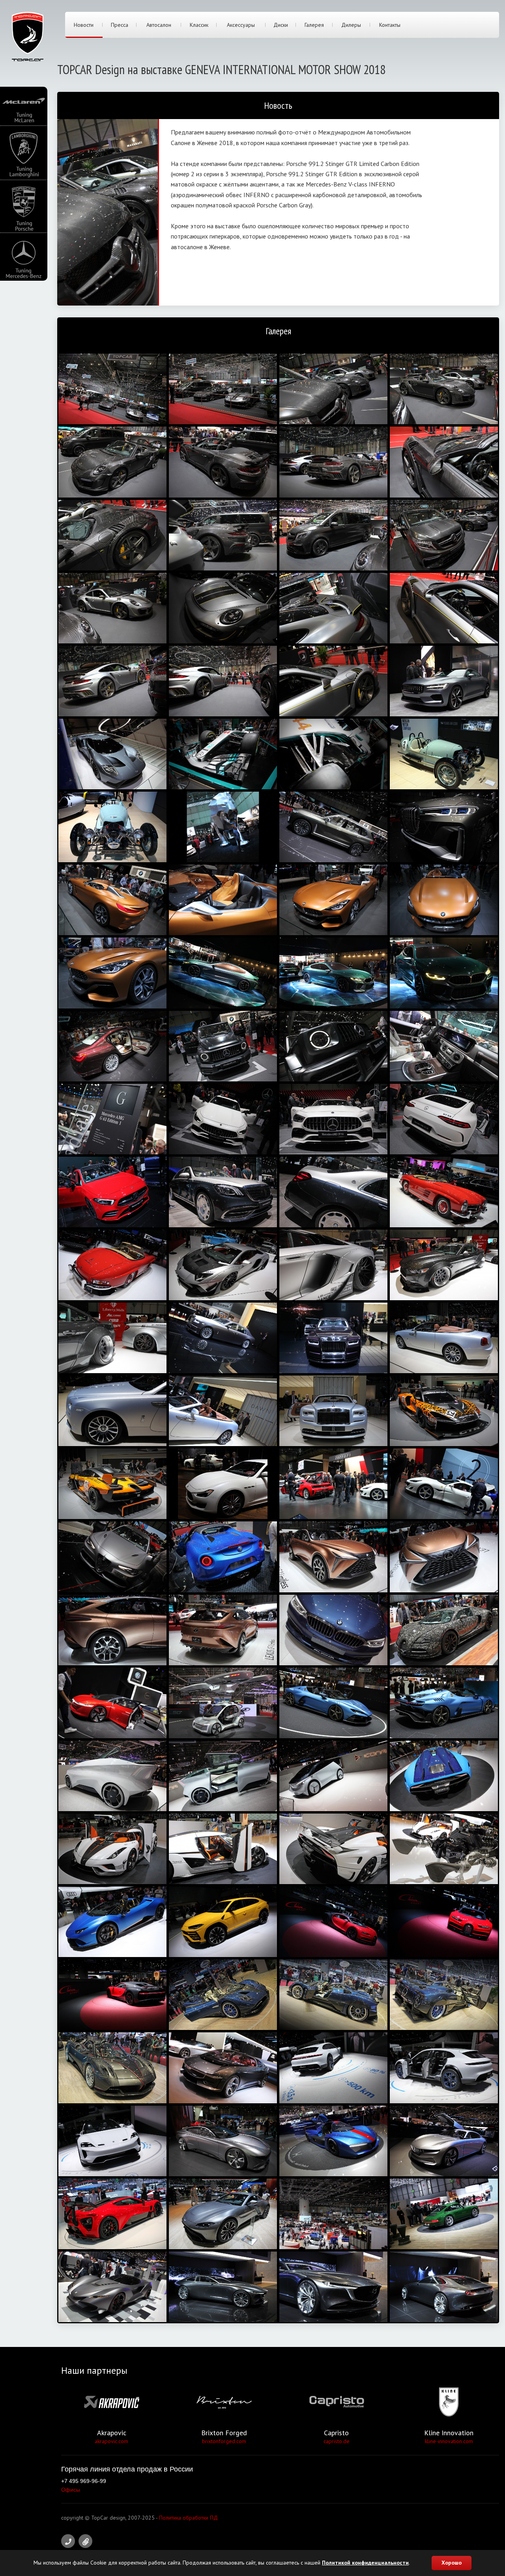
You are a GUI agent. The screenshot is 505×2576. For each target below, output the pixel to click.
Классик (199, 25)
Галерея (314, 25)
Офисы (71, 2490)
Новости (84, 25)
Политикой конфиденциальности (365, 2563)
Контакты (390, 25)
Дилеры (351, 25)
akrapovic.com (111, 2441)
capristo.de (337, 2441)
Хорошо (452, 2563)
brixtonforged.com (224, 2441)
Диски (281, 25)
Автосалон (159, 25)
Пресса (120, 25)
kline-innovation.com (449, 2441)
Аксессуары (241, 25)
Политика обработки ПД (188, 2518)
